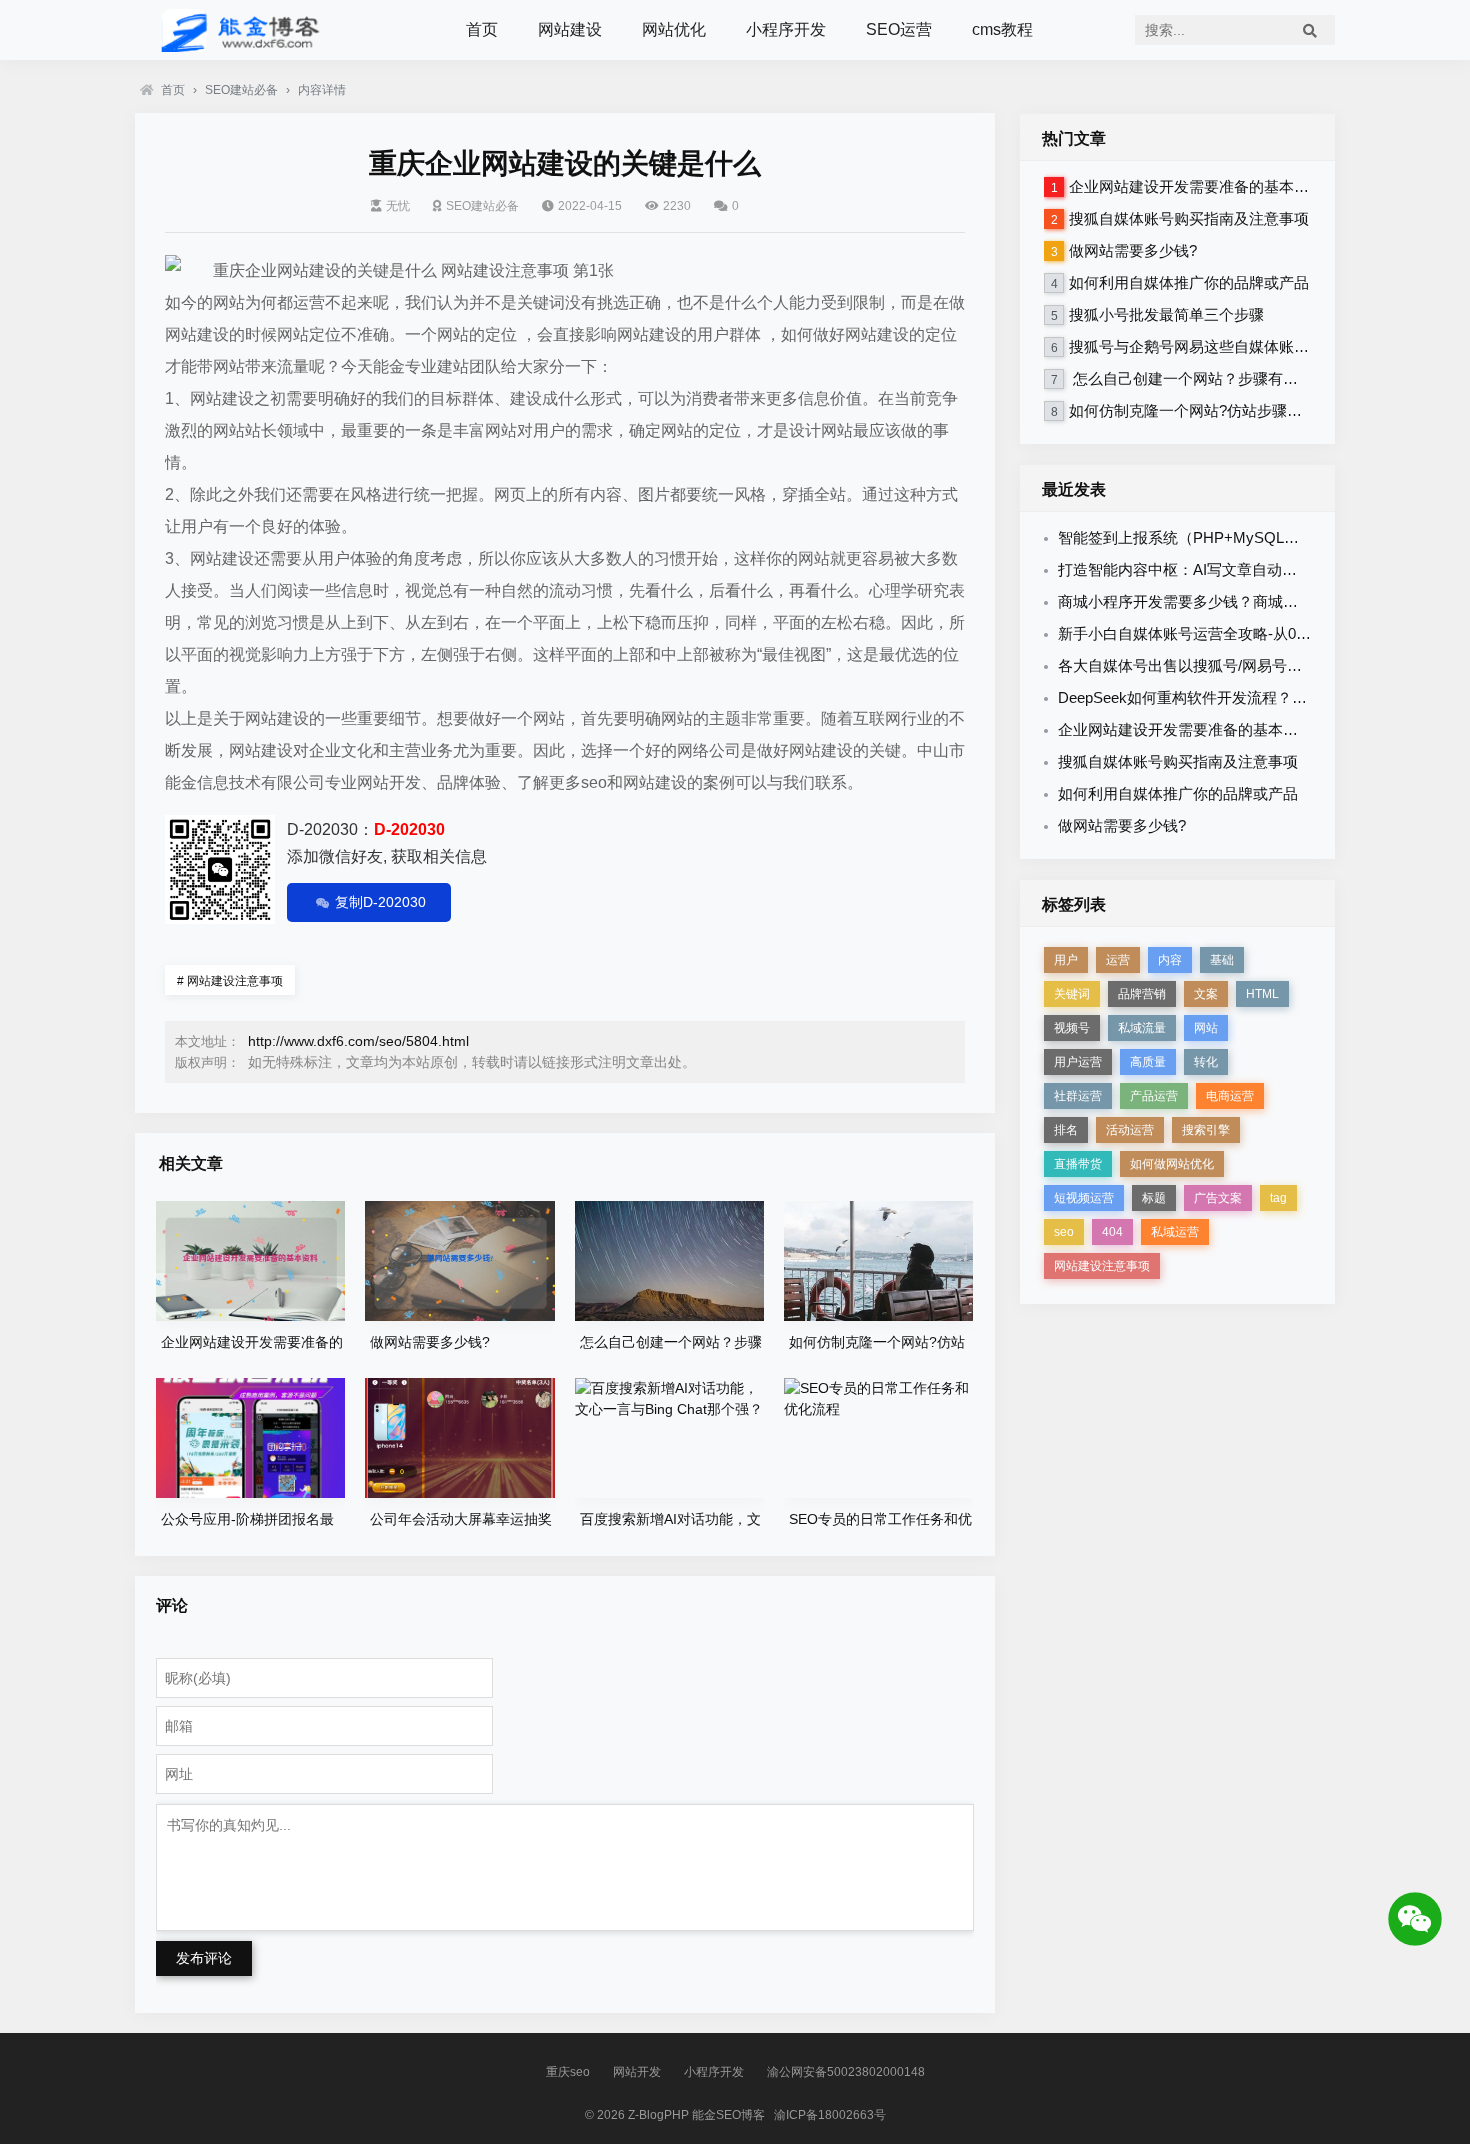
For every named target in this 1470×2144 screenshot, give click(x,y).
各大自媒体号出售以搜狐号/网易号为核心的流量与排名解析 (1255, 665)
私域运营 (1175, 1232)
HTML (1262, 994)
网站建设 (570, 29)
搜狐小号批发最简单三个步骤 (1166, 314)
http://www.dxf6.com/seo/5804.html (358, 1041)
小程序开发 (786, 29)
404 (1112, 1232)
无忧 (398, 206)
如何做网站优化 (1172, 1164)
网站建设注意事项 (230, 981)
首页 (482, 29)
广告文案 (1218, 1198)
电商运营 (1230, 1096)
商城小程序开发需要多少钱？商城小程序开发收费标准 (1238, 601)
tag (1278, 1198)
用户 (1066, 960)
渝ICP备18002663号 (830, 2115)
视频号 (1072, 1028)
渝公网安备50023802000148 (846, 2072)
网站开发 (637, 2072)
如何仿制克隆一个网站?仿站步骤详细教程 (1208, 410)
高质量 (1148, 1062)
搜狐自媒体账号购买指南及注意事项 (1189, 218)
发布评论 (204, 1958)
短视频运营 (1084, 1198)
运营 (1118, 960)
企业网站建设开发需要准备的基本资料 (1196, 186)
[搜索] (1310, 30)
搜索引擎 (1206, 1130)
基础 (1222, 960)
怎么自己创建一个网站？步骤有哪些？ (1198, 378)
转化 (1206, 1062)
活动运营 (1130, 1130)
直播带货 (1078, 1164)
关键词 (1072, 994)
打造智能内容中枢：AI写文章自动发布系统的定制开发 (1237, 569)
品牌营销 (1142, 994)
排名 (1066, 1130)
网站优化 (674, 29)
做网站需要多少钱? (1133, 250)
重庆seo (568, 2072)
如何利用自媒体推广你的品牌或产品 (1189, 282)
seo (1064, 1232)
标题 (1154, 1198)
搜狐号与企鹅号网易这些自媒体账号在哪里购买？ (1234, 346)
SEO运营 (899, 29)
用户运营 (1078, 1062)
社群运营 (1078, 1096)
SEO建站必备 (241, 90)
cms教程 (1002, 29)
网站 (1206, 1028)
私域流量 (1142, 1028)
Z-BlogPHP (658, 2115)
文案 (1206, 994)
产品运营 (1154, 1096)
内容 (1170, 960)
